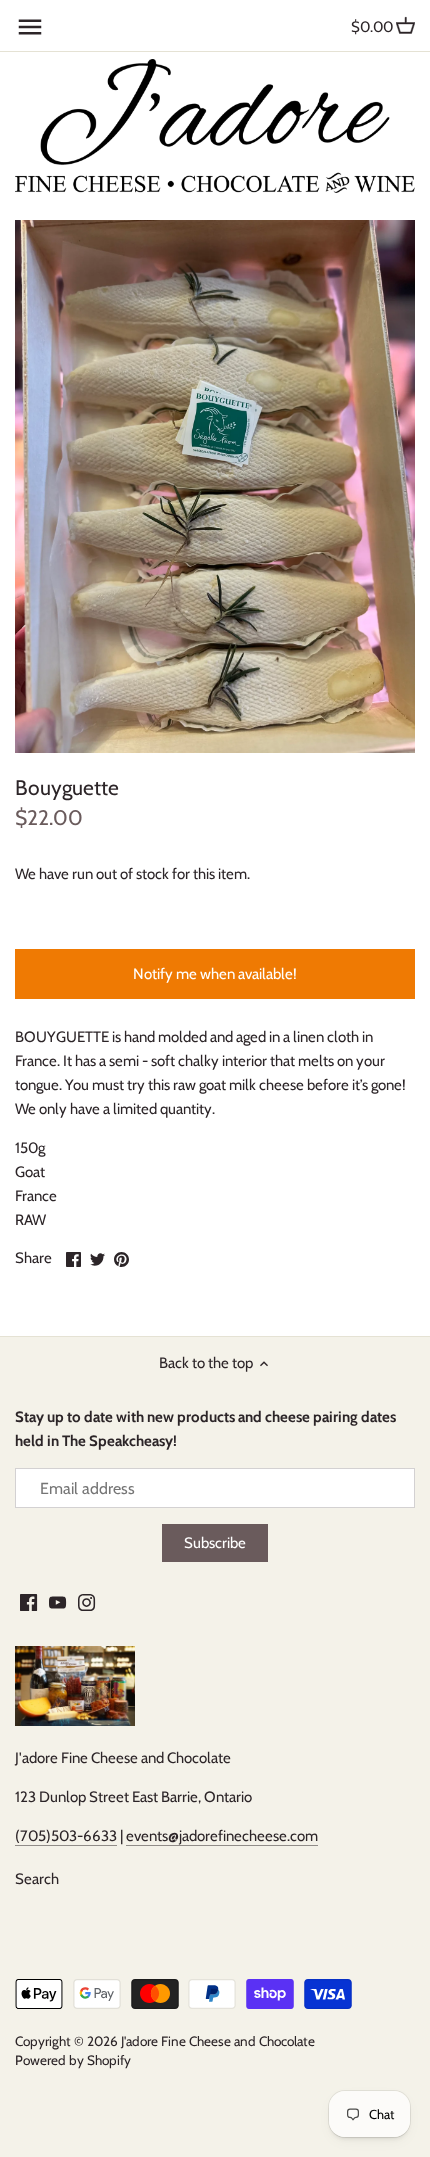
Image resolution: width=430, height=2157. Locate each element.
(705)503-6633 (66, 1836)
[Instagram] (86, 1601)
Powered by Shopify (73, 2060)
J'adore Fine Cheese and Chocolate (218, 2041)
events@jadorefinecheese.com (222, 1836)
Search (37, 1879)
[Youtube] (57, 1601)
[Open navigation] (30, 27)
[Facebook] (28, 1601)
